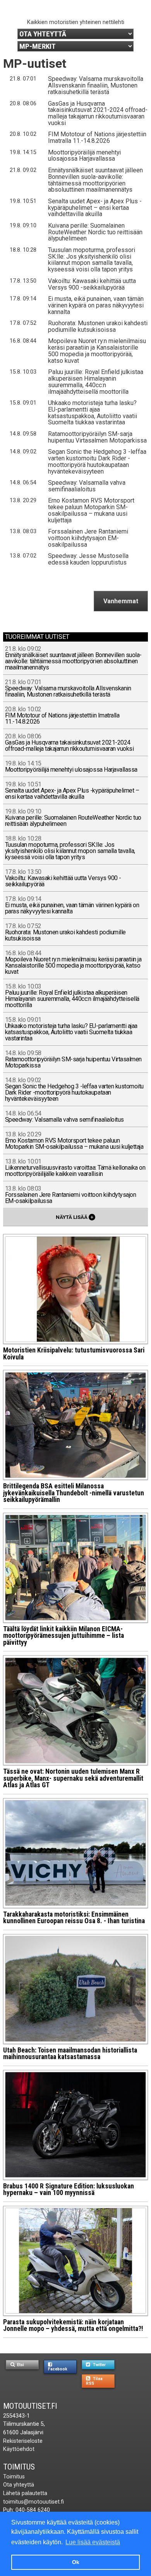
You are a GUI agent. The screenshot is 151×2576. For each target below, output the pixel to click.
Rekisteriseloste (23, 2441)
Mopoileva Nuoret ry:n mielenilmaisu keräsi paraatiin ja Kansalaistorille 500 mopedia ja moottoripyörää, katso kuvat (97, 351)
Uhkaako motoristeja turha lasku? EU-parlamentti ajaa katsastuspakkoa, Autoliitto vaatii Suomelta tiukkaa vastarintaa (93, 413)
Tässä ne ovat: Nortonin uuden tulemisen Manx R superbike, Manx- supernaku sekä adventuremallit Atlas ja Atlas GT (73, 1778)
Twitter (99, 2365)
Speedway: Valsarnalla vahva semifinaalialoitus (87, 486)
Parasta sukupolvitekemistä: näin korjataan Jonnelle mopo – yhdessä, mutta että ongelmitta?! (73, 2325)
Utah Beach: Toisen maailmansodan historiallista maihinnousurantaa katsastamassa (70, 2054)
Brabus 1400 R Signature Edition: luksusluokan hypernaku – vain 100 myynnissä (69, 2190)
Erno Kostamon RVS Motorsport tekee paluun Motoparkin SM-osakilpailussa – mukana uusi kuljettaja (91, 510)
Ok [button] (76, 2562)
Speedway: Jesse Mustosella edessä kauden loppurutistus (88, 559)
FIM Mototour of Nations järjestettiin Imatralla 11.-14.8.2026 (97, 137)
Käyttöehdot (19, 2449)
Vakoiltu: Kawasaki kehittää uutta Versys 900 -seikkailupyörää (92, 284)
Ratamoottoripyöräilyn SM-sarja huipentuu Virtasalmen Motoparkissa (97, 437)
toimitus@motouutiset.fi (33, 2502)
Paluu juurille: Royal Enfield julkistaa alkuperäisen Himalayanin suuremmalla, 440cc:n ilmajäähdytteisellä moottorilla (96, 382)
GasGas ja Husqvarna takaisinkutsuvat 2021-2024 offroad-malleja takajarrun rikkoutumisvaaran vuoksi (98, 113)
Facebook (58, 2369)
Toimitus (19, 2467)
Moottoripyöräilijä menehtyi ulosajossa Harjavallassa (84, 156)
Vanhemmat (121, 601)
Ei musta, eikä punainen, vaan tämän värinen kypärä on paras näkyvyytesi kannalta (96, 305)
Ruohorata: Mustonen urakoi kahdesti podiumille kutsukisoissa (98, 326)
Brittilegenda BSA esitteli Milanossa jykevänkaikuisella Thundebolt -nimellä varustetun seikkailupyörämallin (74, 1493)
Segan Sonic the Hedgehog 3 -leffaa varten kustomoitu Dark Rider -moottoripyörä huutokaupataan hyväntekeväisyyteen (97, 462)
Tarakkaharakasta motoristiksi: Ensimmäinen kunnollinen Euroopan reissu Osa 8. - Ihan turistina (74, 1918)
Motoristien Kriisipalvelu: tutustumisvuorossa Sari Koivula (74, 1354)
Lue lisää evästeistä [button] (93, 2542)
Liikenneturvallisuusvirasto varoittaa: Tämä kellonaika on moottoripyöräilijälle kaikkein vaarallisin (75, 1168)
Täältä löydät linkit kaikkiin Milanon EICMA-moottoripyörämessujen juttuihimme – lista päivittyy (63, 1636)
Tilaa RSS (94, 2381)
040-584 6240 (33, 2510)
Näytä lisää (75, 1217)
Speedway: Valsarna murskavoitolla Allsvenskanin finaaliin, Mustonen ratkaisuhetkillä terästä (96, 85)
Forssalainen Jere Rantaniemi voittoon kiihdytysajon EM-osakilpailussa (88, 538)
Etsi (20, 2365)
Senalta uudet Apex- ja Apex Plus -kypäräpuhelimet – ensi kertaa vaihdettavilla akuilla (95, 208)
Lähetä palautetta (25, 2493)
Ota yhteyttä (19, 2485)
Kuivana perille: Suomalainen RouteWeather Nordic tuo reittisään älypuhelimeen (95, 232)
